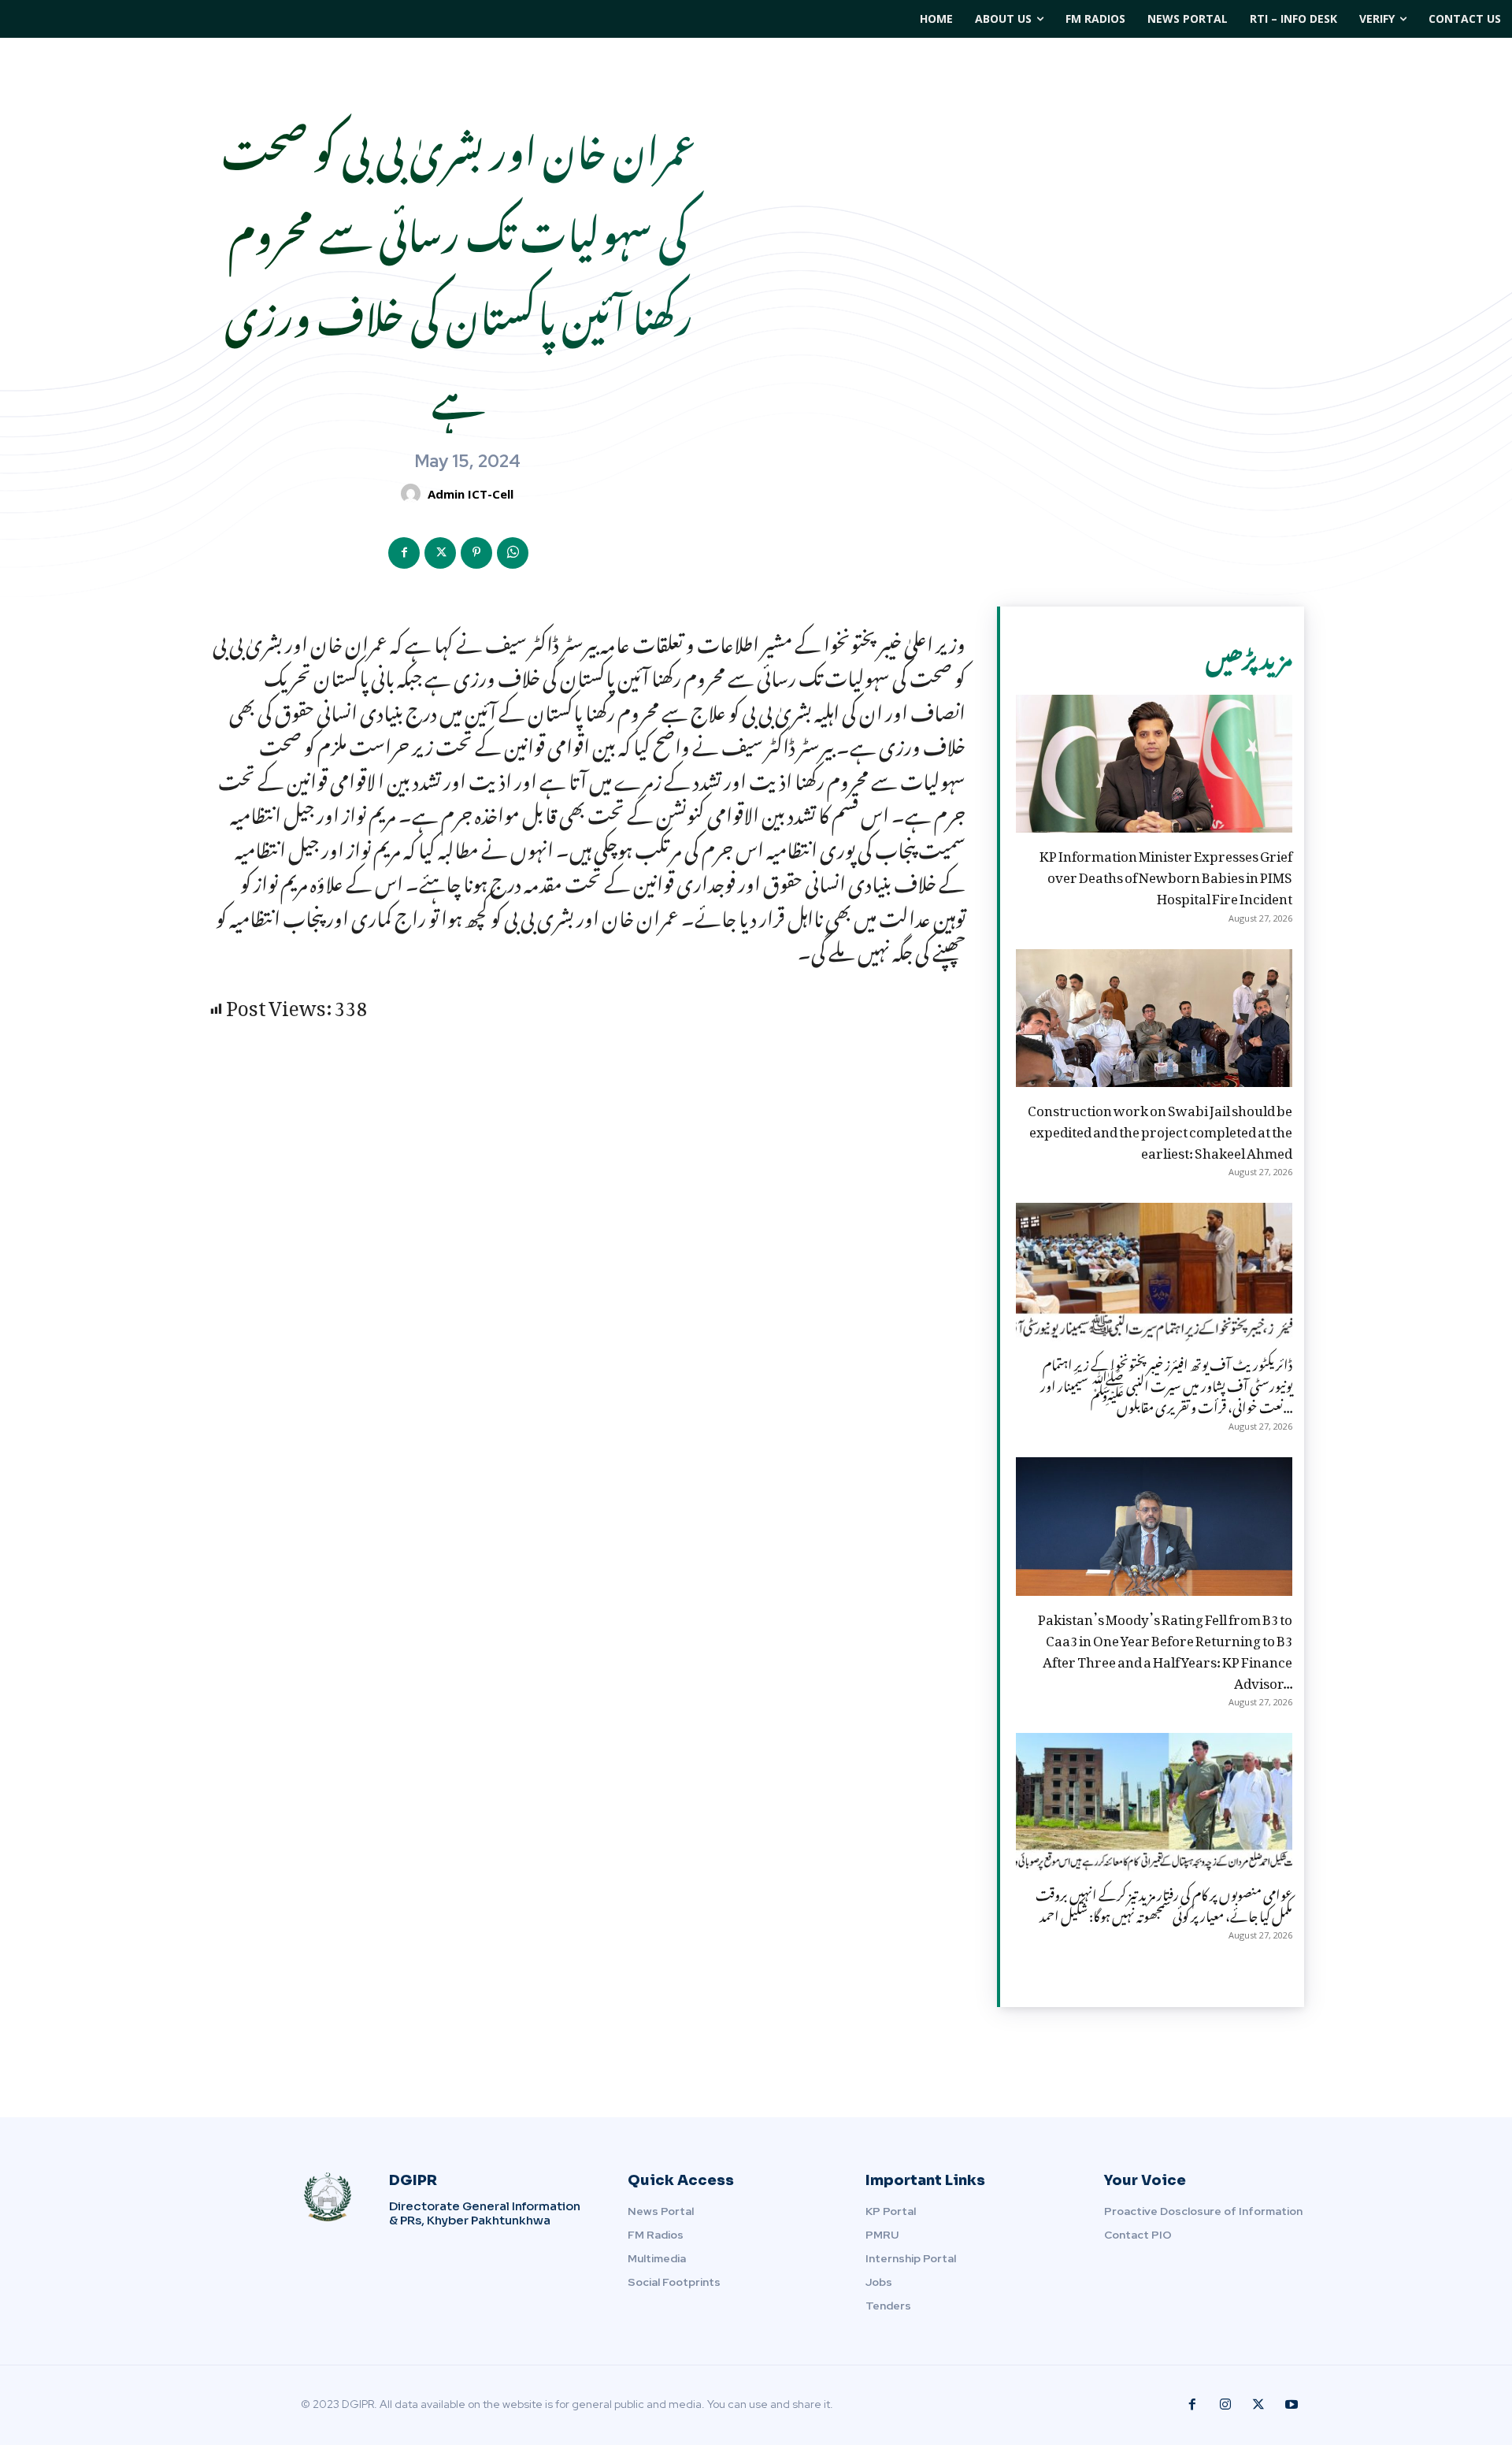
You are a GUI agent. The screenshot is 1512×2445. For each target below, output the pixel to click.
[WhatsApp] (513, 553)
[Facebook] (404, 553)
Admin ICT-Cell (471, 494)
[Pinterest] (476, 553)
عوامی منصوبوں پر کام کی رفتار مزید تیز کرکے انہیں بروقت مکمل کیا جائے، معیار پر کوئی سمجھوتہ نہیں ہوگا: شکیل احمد (1164, 1903)
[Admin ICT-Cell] (413, 493)
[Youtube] (1291, 2405)
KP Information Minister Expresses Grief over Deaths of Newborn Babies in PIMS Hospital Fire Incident (1166, 874)
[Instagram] (1225, 2405)
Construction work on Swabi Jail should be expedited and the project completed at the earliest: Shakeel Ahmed (1160, 1129)
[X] (440, 553)
